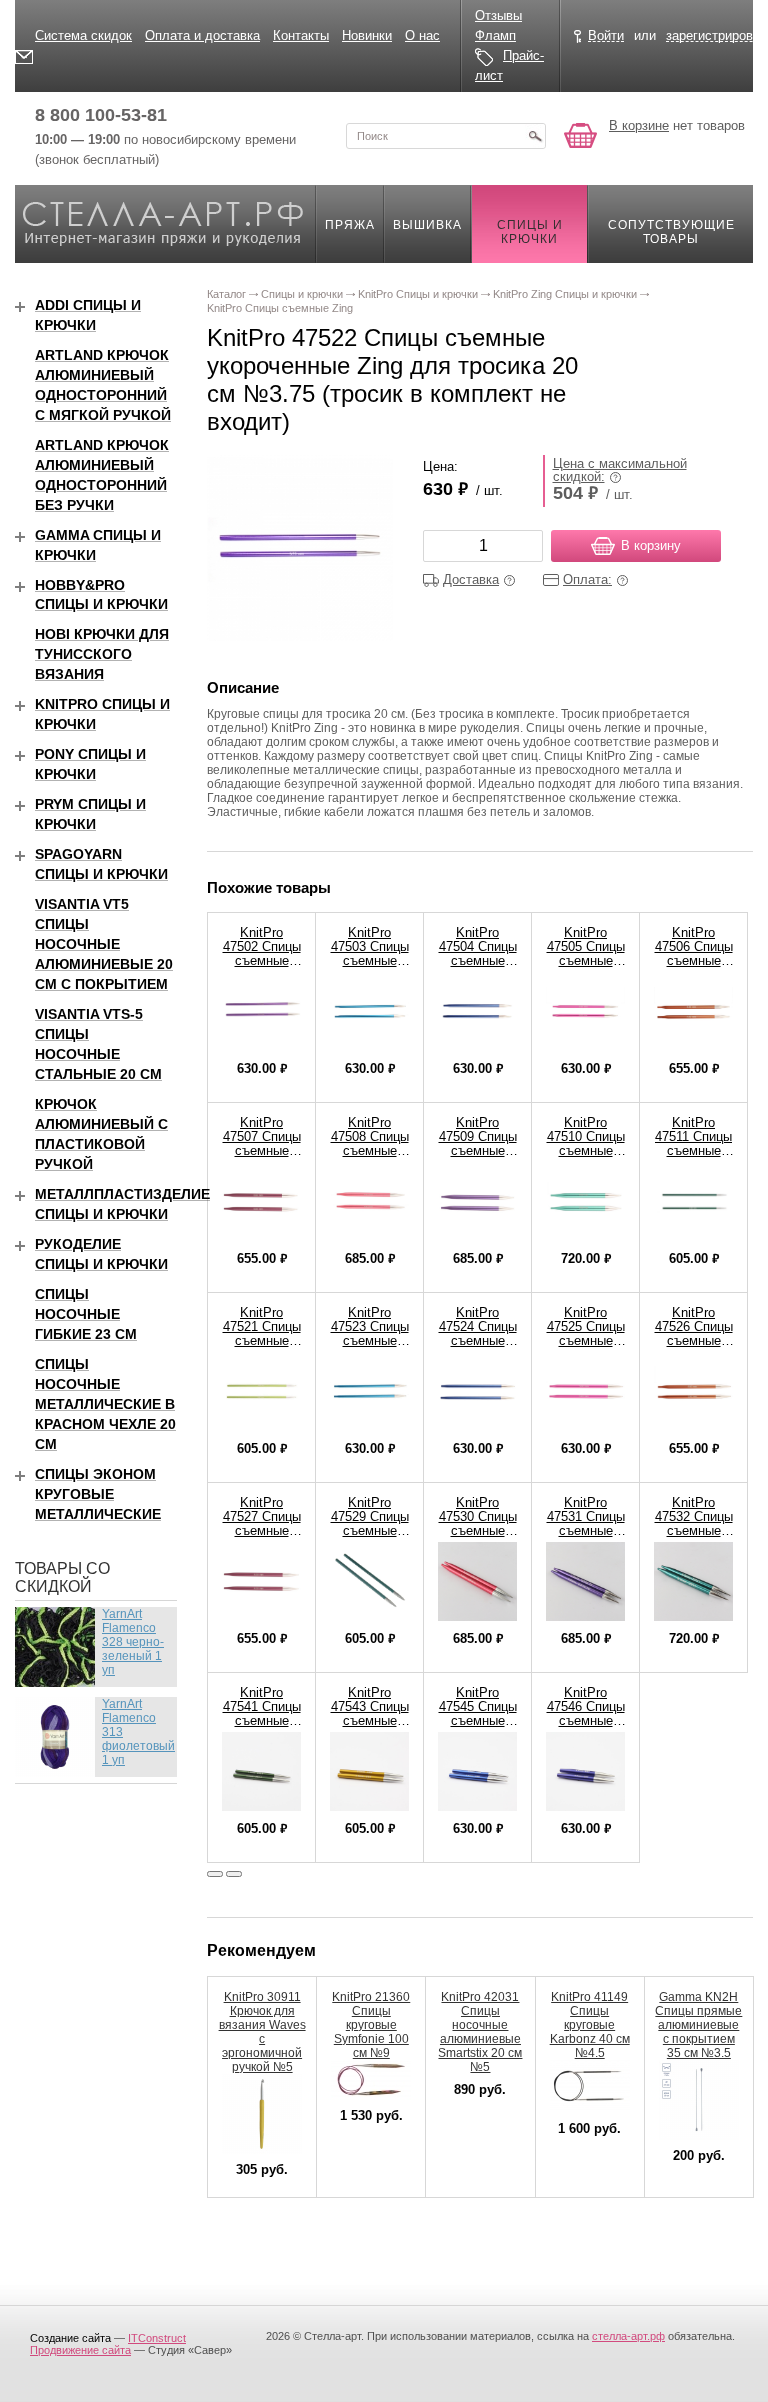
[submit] (535, 136)
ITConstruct (157, 2338)
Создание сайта (70, 2338)
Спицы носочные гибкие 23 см (86, 1314)
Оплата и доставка (202, 35)
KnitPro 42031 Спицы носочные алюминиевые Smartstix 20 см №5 (480, 2032)
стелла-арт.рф (628, 2336)
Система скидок (83, 35)
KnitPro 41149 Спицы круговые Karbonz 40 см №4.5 (590, 2025)
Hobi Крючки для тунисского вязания (102, 654)
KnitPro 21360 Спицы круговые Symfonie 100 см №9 (371, 2025)
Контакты (301, 35)
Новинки (367, 35)
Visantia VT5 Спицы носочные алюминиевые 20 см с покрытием (104, 944)
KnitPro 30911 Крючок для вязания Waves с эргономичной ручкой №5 (262, 2032)
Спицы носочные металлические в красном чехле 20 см (105, 1404)
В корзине (639, 125)
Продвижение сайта (80, 2350)
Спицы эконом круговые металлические (98, 1494)
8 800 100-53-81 (101, 115)
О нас (422, 35)
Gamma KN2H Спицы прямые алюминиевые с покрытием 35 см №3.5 (698, 2025)
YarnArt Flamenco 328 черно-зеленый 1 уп (133, 1642)
